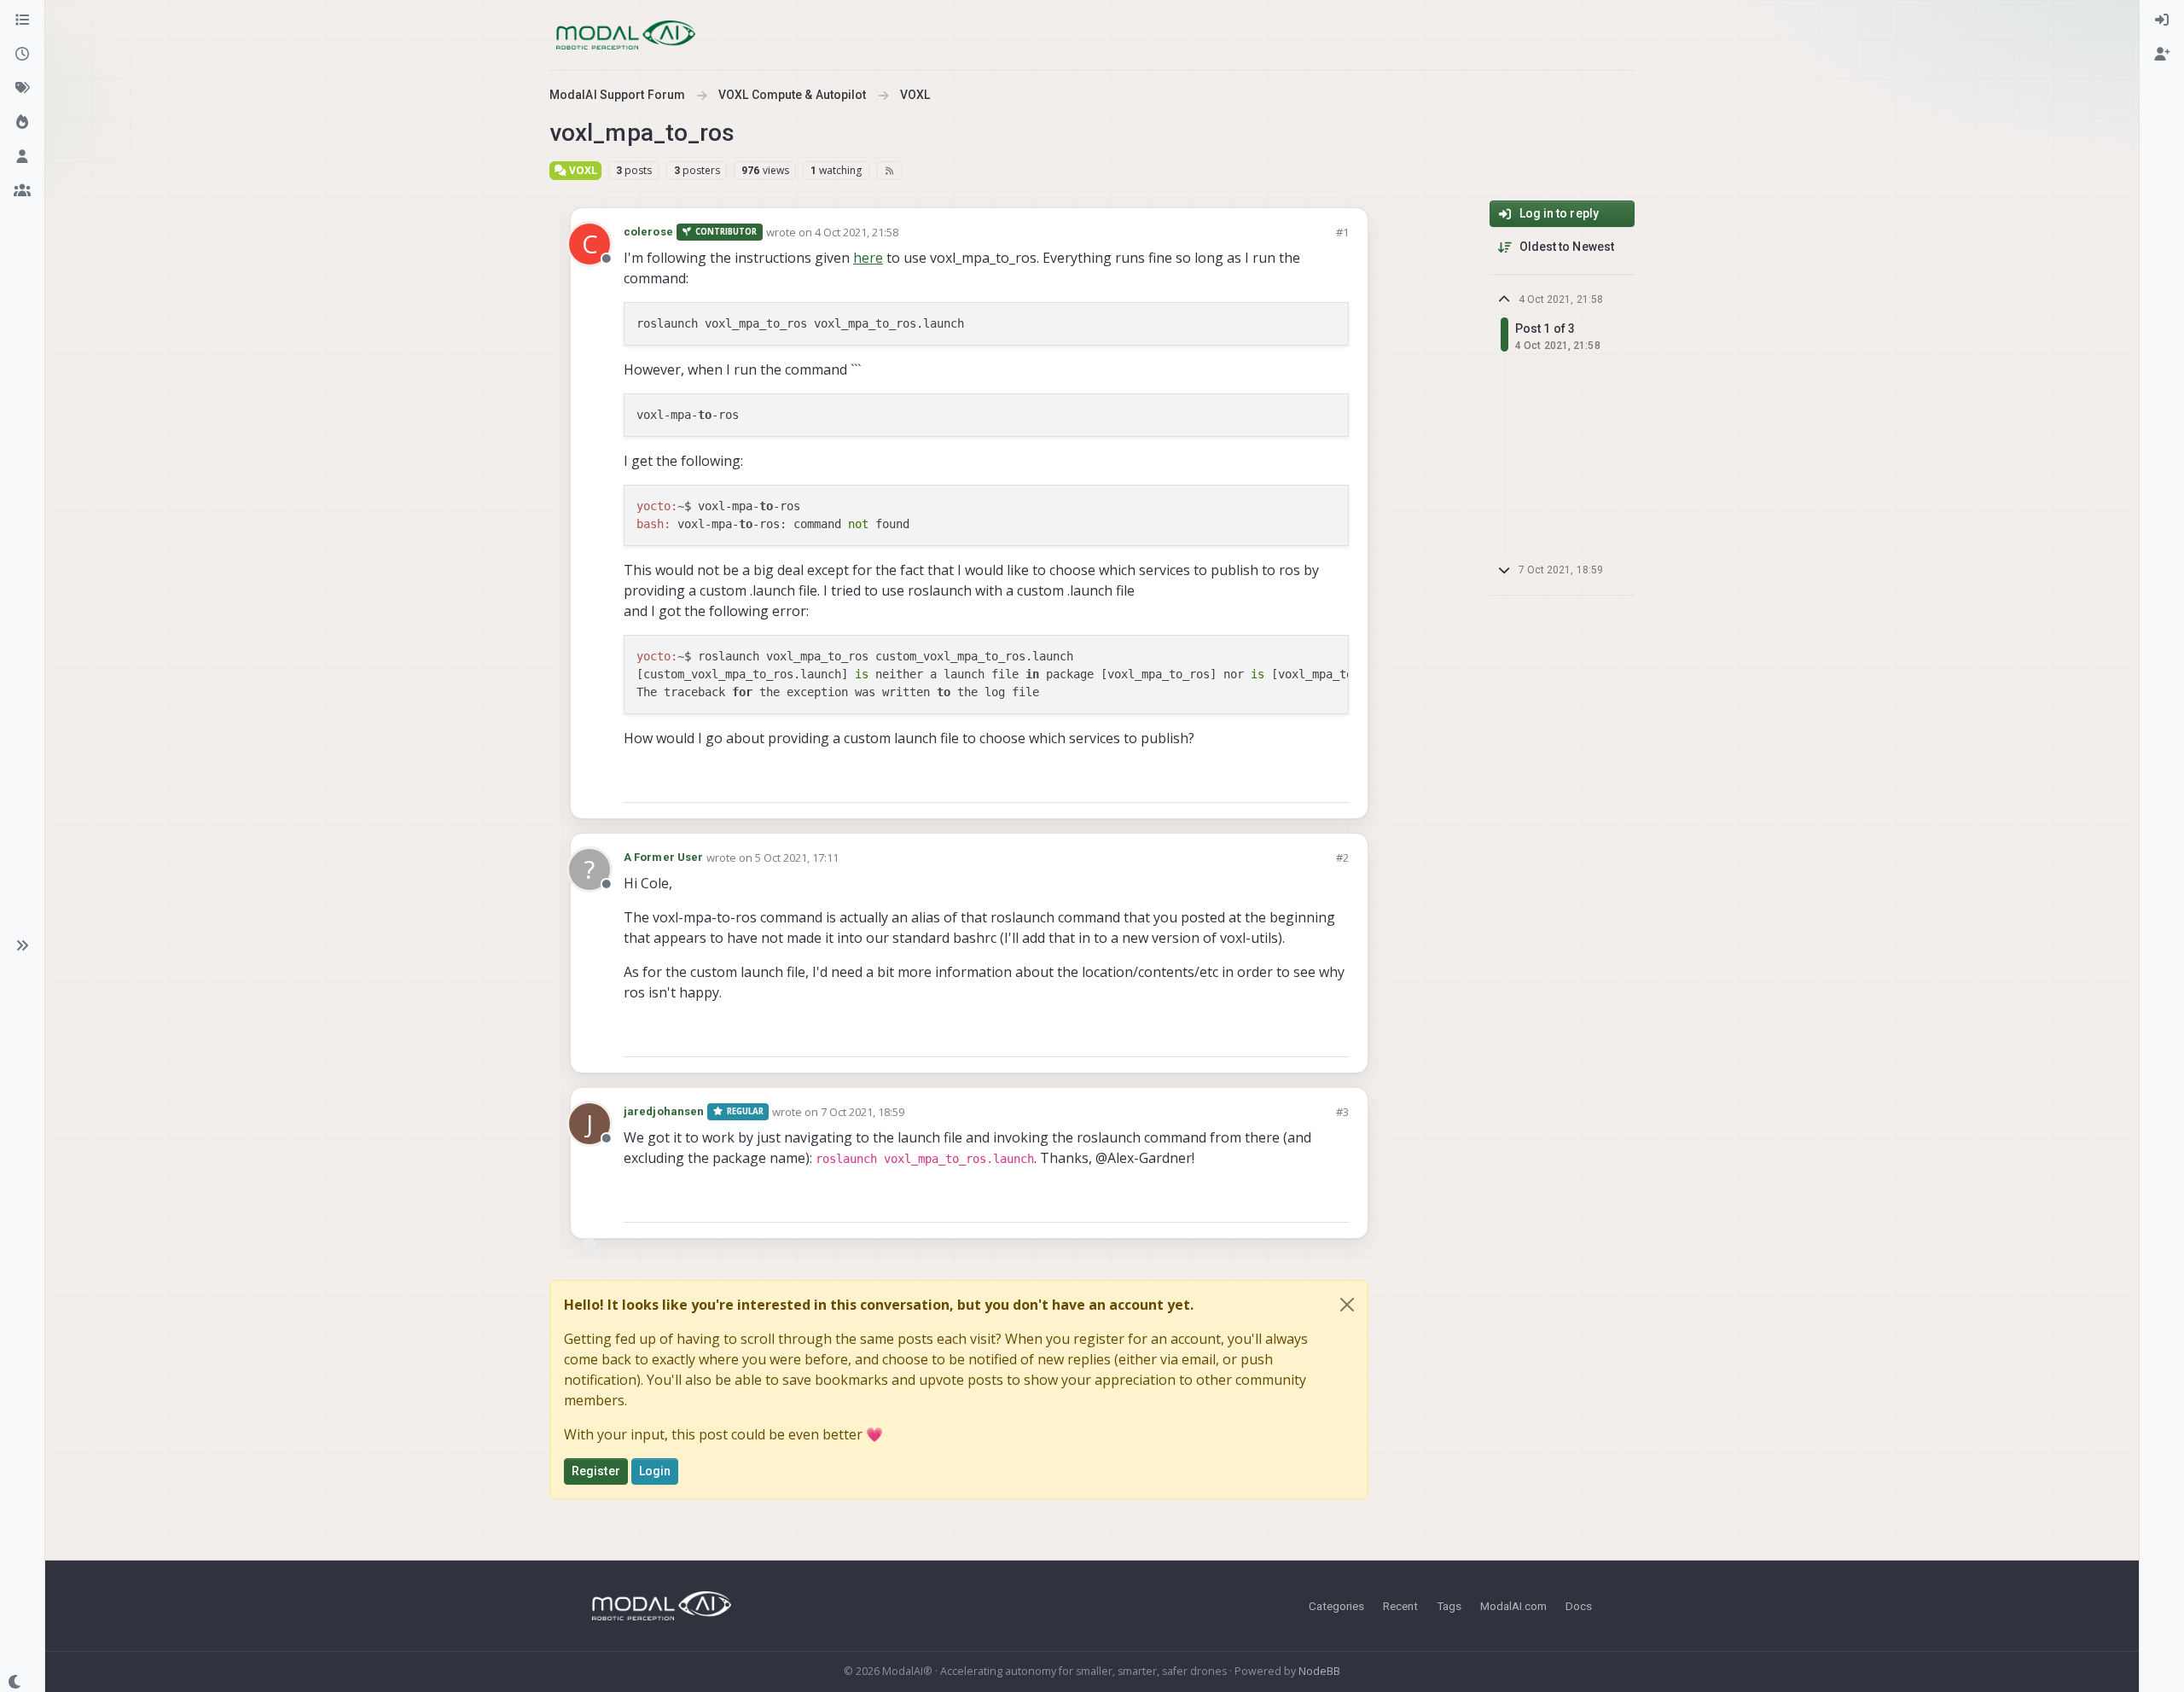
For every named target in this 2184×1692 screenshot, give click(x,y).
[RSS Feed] (889, 171)
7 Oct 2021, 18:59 (863, 1112)
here (868, 258)
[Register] (2162, 55)
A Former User (663, 857)
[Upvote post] (1275, 782)
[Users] (22, 157)
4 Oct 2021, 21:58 (857, 232)
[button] (22, 945)
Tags (1449, 1606)
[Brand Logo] (626, 35)
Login (655, 1471)
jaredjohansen (664, 1111)
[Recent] (22, 55)
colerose (648, 232)
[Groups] (22, 191)
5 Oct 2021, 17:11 (797, 858)
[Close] (1347, 1305)
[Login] (2162, 20)
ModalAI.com (1513, 1606)
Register (596, 1471)
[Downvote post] (1334, 782)
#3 (1342, 1112)
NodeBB (1319, 1671)
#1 (1342, 232)
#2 (1342, 858)
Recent (1400, 1606)
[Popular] (22, 123)
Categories (1336, 1606)
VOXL (582, 170)
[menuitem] (2162, 20)
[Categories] (22, 20)
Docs (1579, 1606)
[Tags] (22, 89)
